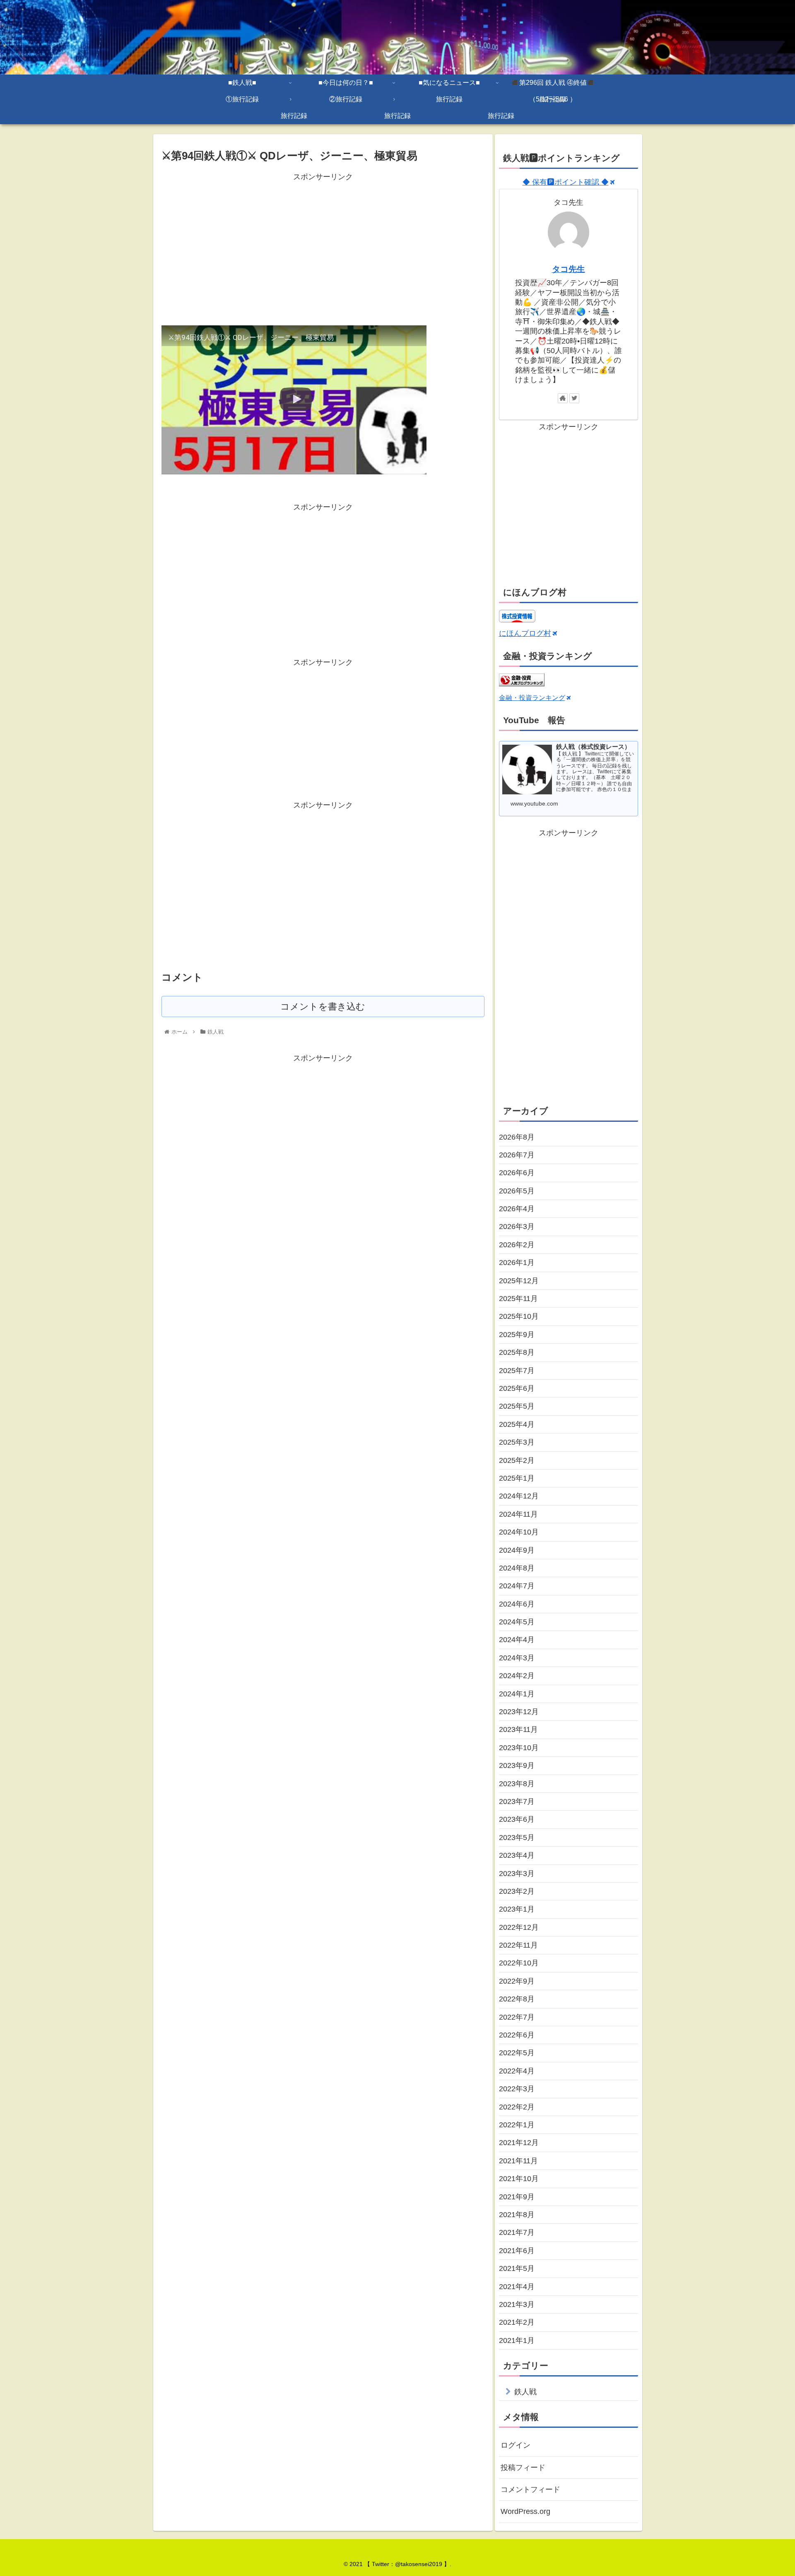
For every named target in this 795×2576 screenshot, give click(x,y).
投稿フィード (523, 2468)
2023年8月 (517, 1784)
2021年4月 (517, 2287)
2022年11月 (518, 1945)
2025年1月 (517, 1478)
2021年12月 (519, 2143)
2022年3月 (517, 2089)
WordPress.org (525, 2511)
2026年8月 (517, 1137)
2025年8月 (517, 1352)
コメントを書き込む (323, 1007)
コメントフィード (530, 2489)
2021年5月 (517, 2268)
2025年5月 (517, 1406)
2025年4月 (517, 1424)
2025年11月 (518, 1299)
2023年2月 (517, 1891)
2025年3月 (517, 1442)
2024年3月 (517, 1658)
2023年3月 (517, 1874)
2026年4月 (517, 1209)
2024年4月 (517, 1640)
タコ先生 (569, 269)
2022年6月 (517, 2035)
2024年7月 (517, 1586)
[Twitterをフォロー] (574, 398)
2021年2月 (517, 2322)
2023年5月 (517, 1838)
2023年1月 (517, 1909)
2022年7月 (517, 2017)
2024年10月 (519, 1532)
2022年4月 (517, 2071)
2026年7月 (517, 1155)
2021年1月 (517, 2340)
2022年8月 (517, 1999)
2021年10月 (519, 2179)
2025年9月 (517, 1335)
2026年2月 (517, 1245)
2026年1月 (517, 1263)
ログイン (516, 2445)
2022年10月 (519, 1963)
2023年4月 (517, 1855)
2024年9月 (517, 1550)
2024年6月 (517, 1604)
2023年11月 (518, 1729)
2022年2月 (517, 2107)
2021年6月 (517, 2251)
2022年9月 (517, 1981)
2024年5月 (517, 1622)
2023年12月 (519, 1712)
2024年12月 (519, 1496)
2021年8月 (517, 2215)
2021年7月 (517, 2232)
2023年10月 (519, 1748)
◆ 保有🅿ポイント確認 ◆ (566, 182)
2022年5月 (517, 2053)
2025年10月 (519, 1316)
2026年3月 (517, 1227)
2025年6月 (517, 1388)
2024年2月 (517, 1676)
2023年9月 (517, 1765)
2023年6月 (517, 1819)
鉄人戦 (525, 2392)
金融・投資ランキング (532, 698)
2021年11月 (518, 2161)
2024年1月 (517, 1694)
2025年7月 (517, 1371)
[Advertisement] (323, 241)
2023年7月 (517, 1802)
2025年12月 (519, 1281)
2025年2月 (517, 1460)
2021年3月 (517, 2304)
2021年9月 (517, 2197)
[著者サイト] (563, 398)
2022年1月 (517, 2125)
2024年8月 (517, 1568)
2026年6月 (517, 1173)
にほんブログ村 (525, 633)
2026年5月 (517, 1191)
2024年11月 (518, 1514)
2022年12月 (519, 1927)
